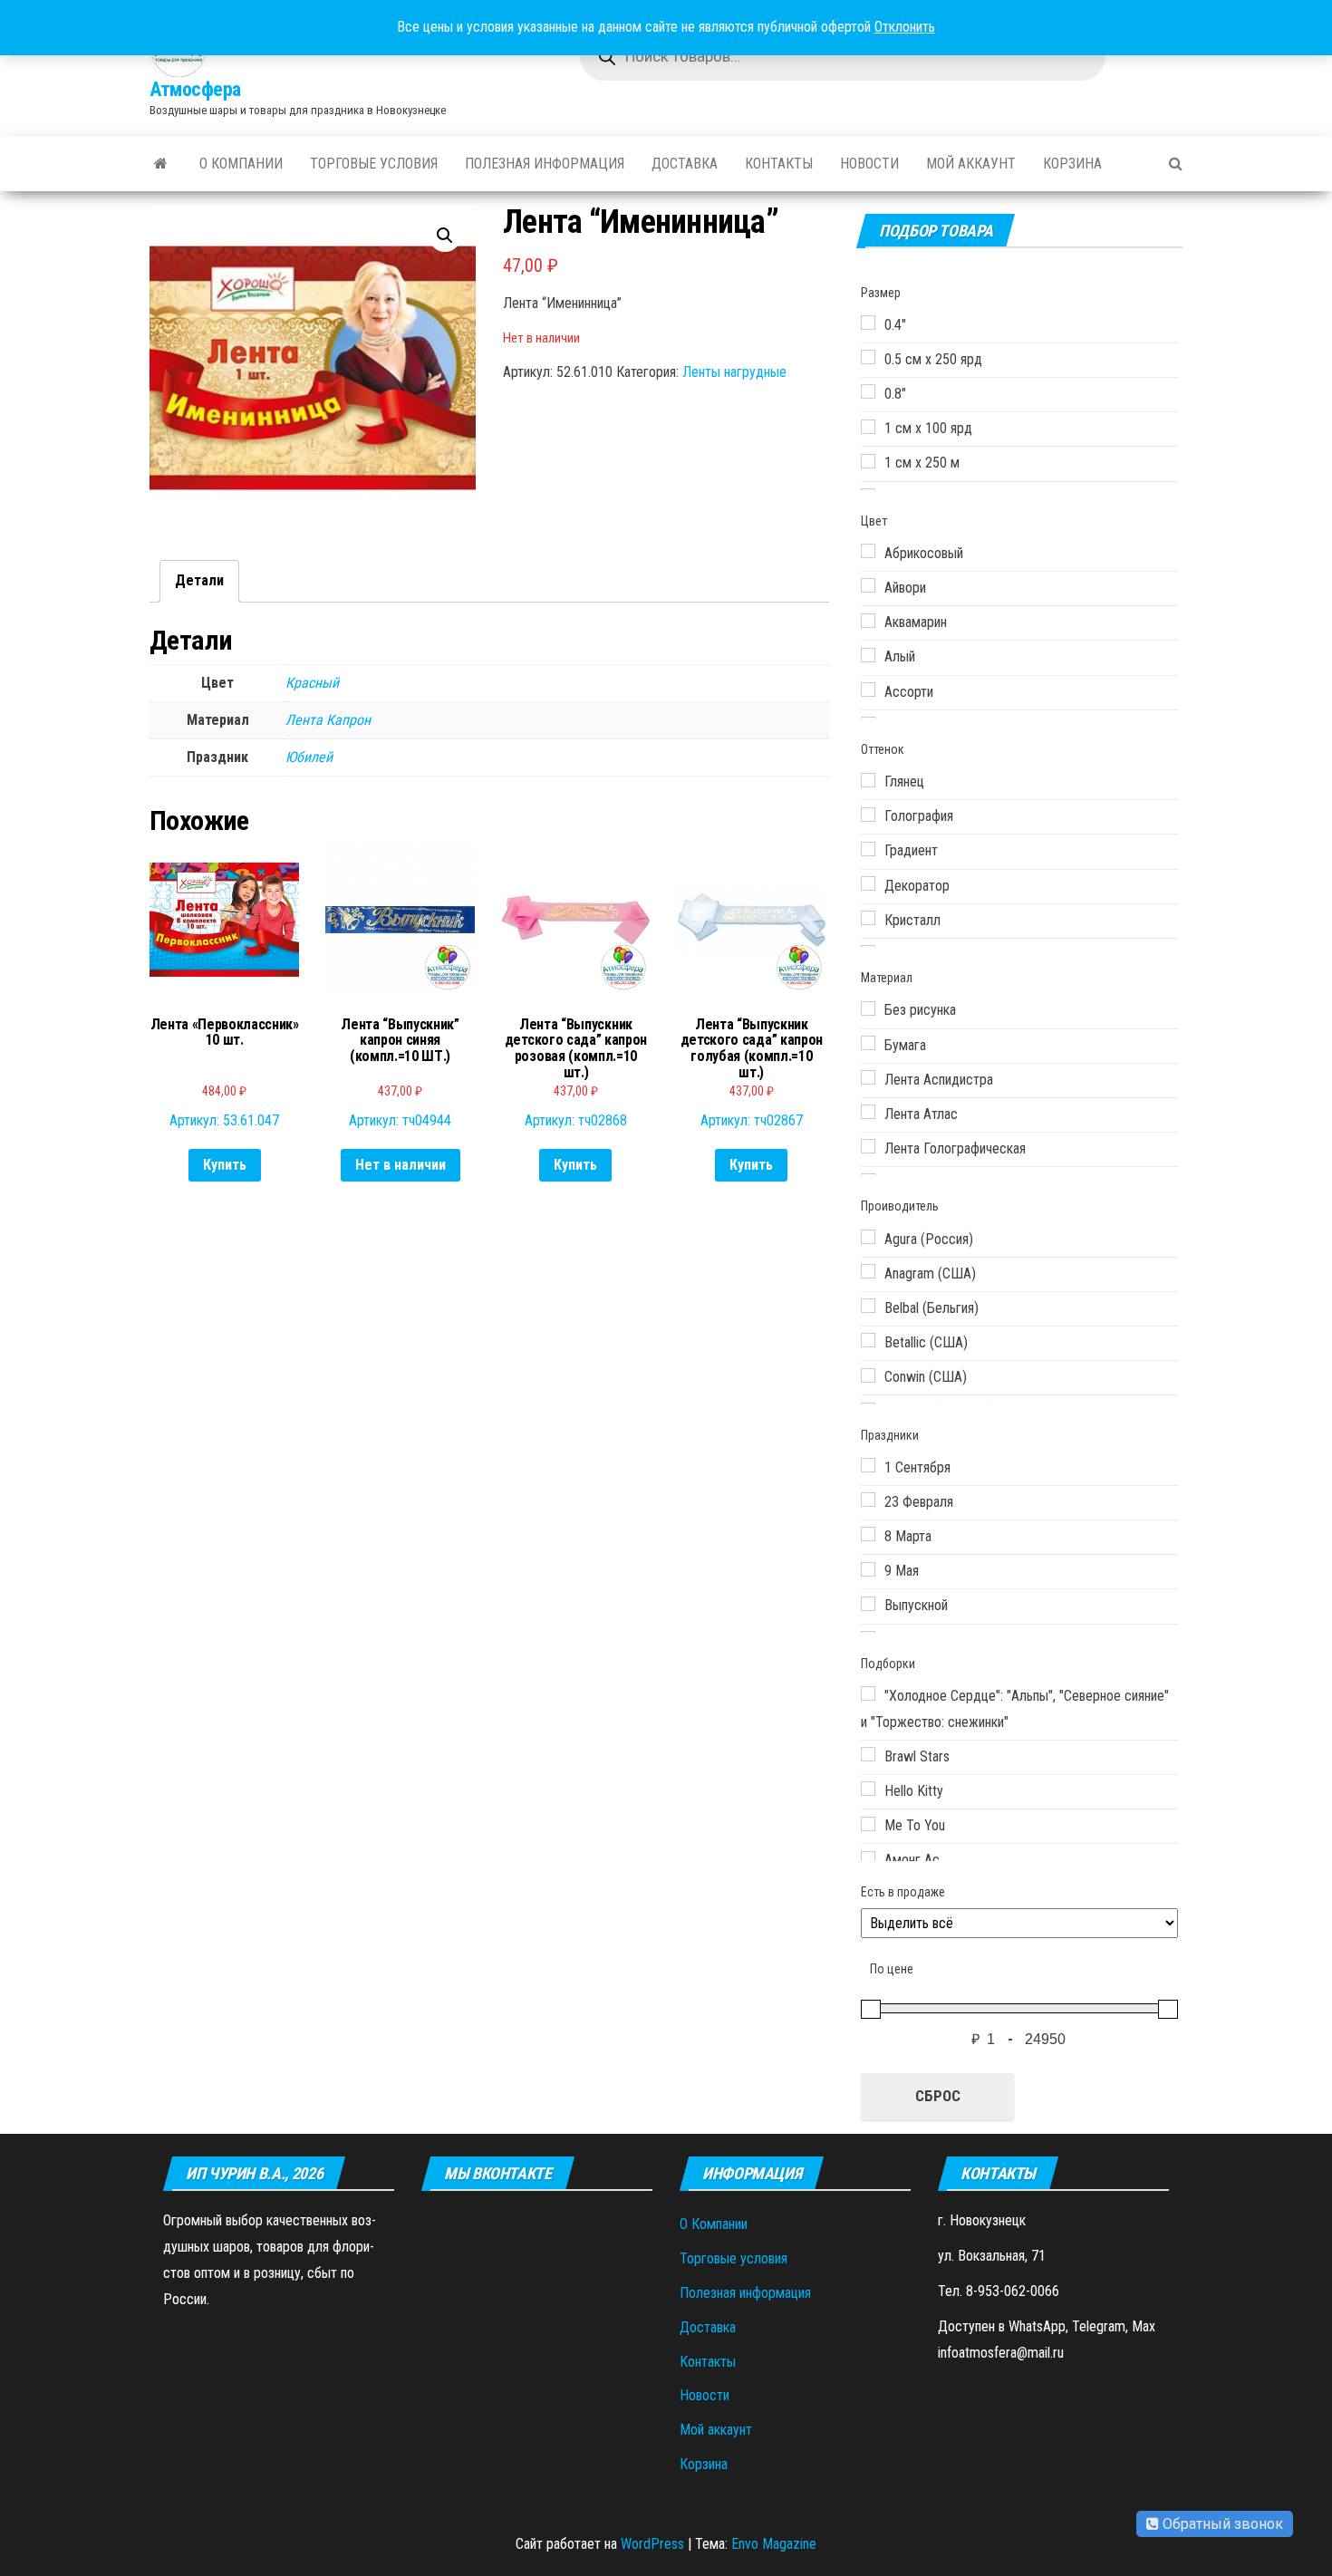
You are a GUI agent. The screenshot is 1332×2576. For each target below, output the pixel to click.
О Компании (241, 164)
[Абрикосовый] (868, 551)
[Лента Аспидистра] (868, 1077)
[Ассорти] (868, 690)
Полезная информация (545, 164)
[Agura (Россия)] (868, 1237)
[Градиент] (868, 849)
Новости (869, 164)
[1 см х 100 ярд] (868, 427)
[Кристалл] (868, 918)
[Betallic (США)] (868, 1340)
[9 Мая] (868, 1569)
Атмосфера (195, 89)
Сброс (938, 2096)
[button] (445, 236)
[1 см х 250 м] (868, 461)
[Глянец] (868, 780)
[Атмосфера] (161, 164)
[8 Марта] (868, 1534)
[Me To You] (868, 1824)
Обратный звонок (1221, 2524)
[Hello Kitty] (868, 1789)
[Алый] (868, 655)
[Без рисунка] (868, 1008)
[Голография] (868, 815)
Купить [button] (225, 1165)
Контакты (779, 164)
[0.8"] (868, 391)
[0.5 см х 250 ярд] (868, 357)
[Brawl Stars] (868, 1754)
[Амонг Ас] (868, 1858)
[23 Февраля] (868, 1500)
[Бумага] (868, 1043)
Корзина (1072, 164)
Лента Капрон (328, 720)
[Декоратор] (868, 883)
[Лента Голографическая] (868, 1146)
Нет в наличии (401, 1165)
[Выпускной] (868, 1604)
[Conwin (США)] (868, 1375)
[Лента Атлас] (868, 1112)
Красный (312, 683)
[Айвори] (868, 585)
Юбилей (309, 757)
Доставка (685, 164)
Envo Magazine (774, 2544)
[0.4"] (868, 323)
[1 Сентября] (868, 1465)
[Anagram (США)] (868, 1271)
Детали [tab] (199, 580)
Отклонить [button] (905, 27)
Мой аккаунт (971, 164)
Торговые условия (374, 164)
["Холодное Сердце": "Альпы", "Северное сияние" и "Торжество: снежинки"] (868, 1693)
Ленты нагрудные (734, 372)
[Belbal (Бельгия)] (868, 1306)
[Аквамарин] (868, 621)
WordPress (652, 2544)
